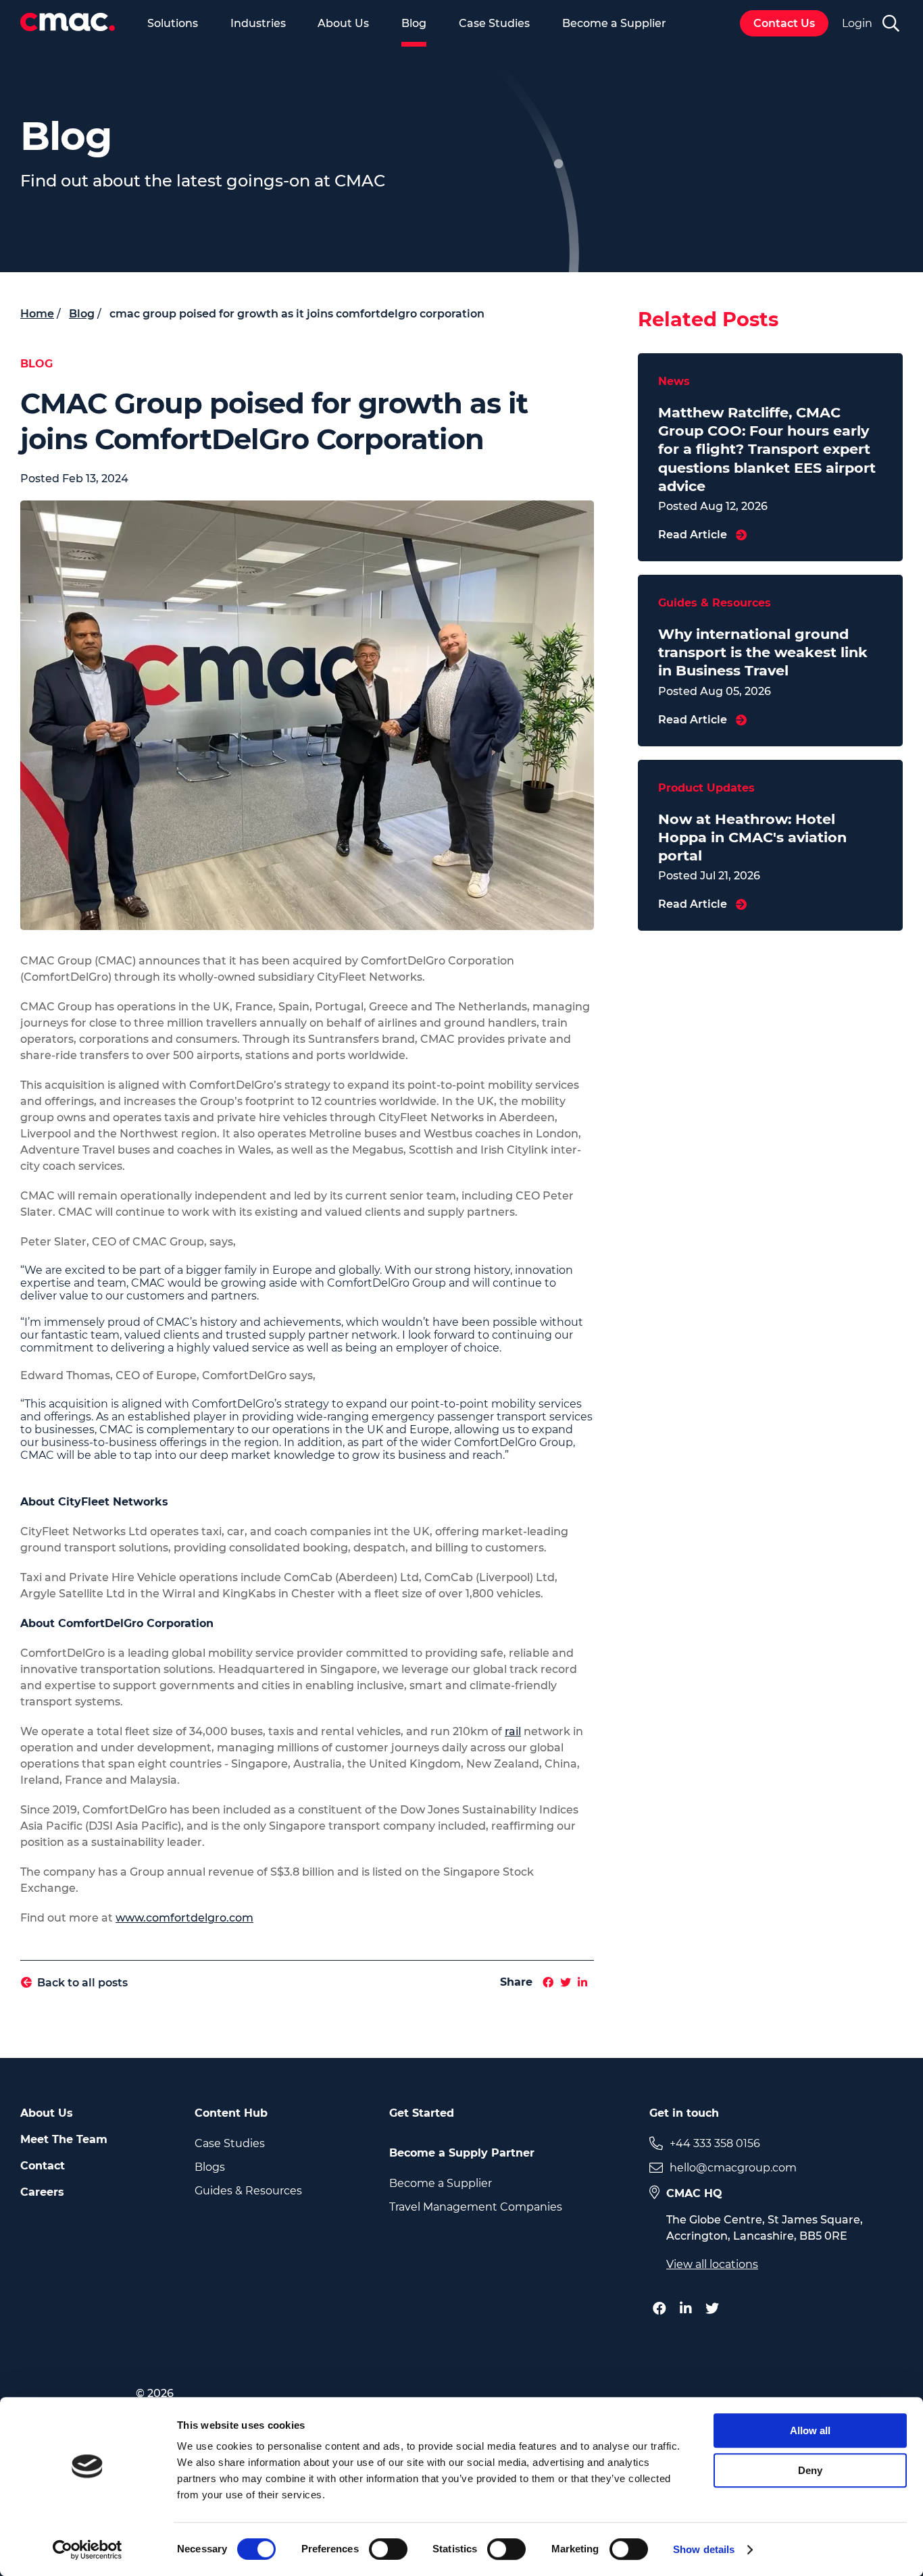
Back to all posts (82, 1983)
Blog (414, 23)
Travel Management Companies (476, 2207)
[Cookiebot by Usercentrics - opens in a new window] (88, 2550)
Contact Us (784, 23)
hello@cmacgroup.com (733, 2168)
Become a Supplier (614, 23)
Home (37, 314)
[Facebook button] (663, 2309)
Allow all (810, 2430)
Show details (704, 2549)
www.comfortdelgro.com (184, 1918)
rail (513, 1731)
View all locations (712, 2264)
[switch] (388, 2549)
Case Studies (494, 23)
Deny (810, 2470)
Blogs (210, 2167)
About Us (343, 23)
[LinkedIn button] (689, 2309)
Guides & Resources (248, 2191)
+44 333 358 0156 (715, 2143)
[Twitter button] (716, 2309)
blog (82, 314)
